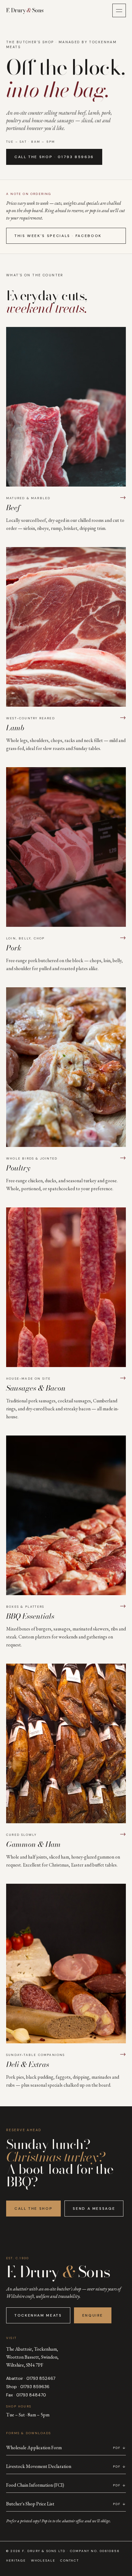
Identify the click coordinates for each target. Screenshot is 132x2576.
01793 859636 (35, 2387)
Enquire (93, 2315)
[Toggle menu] (119, 10)
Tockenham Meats (38, 2315)
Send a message (94, 2209)
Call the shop (33, 2209)
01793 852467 (41, 2378)
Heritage (16, 2560)
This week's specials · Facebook (58, 236)
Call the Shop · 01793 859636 (54, 157)
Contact (69, 2560)
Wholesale (43, 2560)
